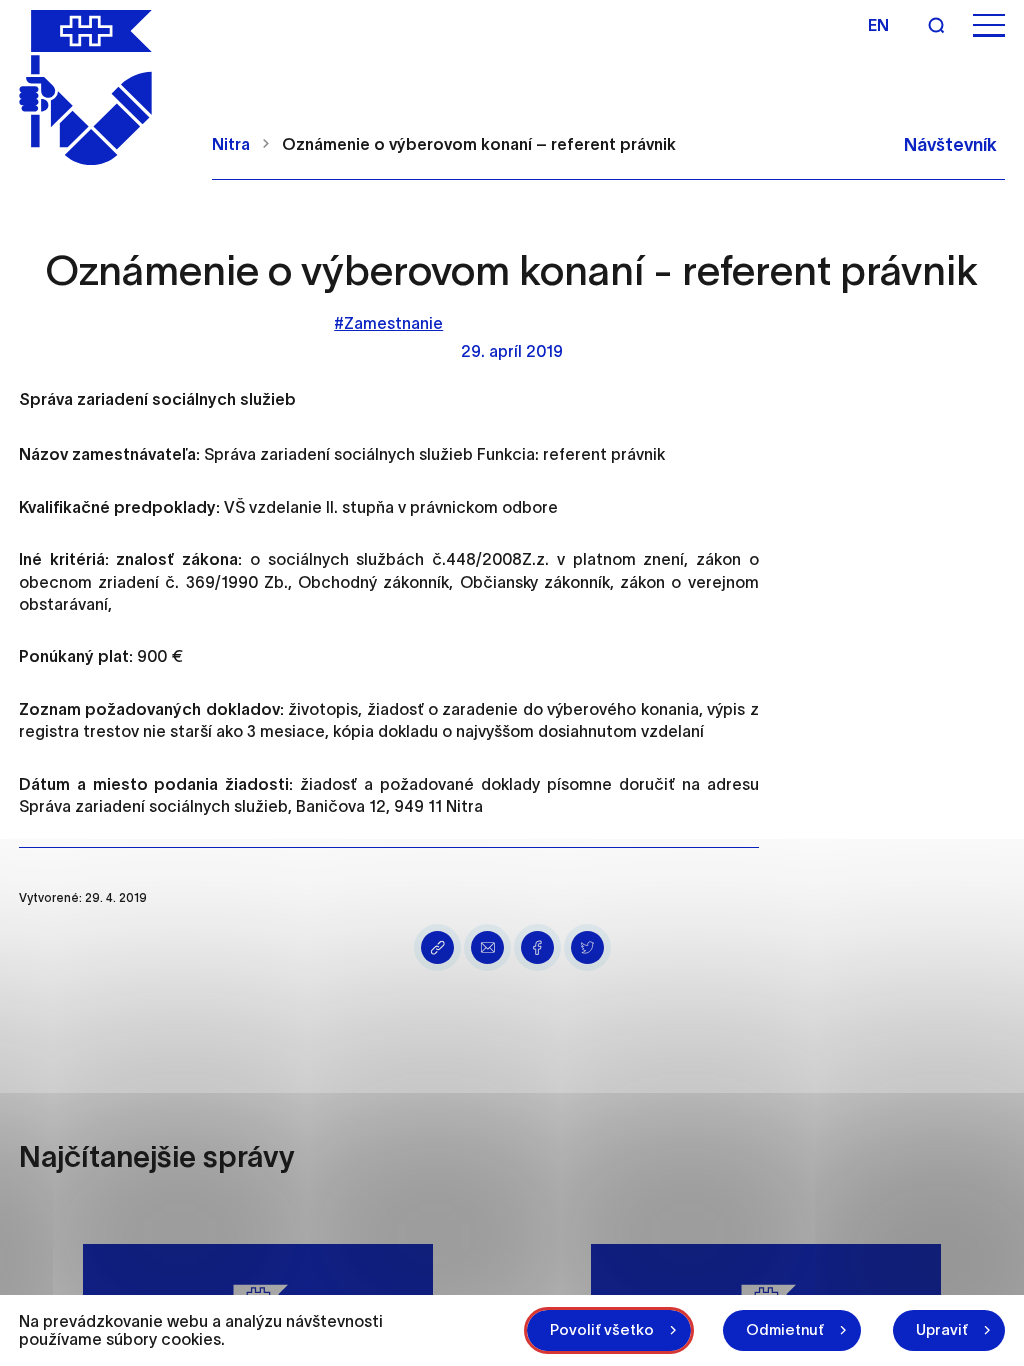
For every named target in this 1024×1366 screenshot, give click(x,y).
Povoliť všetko (602, 1329)
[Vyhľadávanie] (936, 25)
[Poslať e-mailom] (487, 947)
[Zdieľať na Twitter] (587, 947)
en (878, 25)
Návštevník (950, 145)
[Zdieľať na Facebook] (537, 947)
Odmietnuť (785, 1329)
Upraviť (942, 1329)
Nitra (231, 144)
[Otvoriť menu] (989, 25)
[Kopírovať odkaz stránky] (437, 947)
